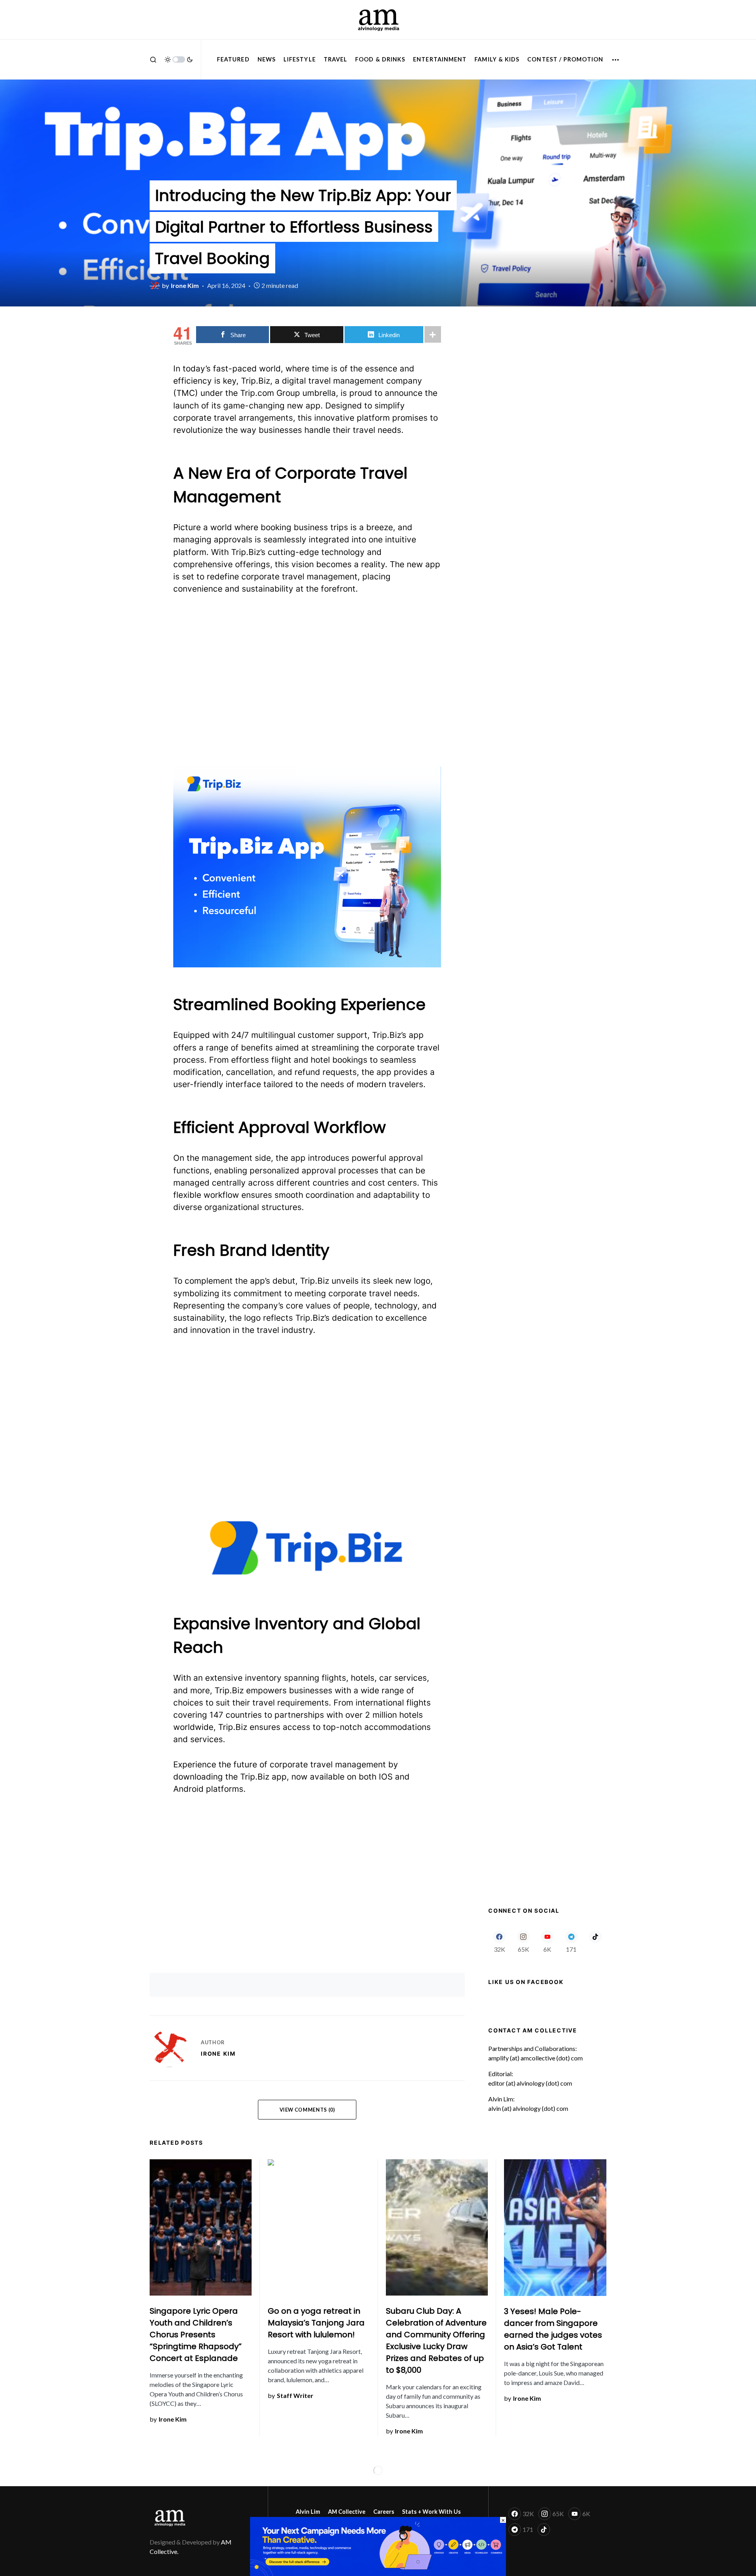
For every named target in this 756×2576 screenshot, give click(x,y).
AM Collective (347, 2512)
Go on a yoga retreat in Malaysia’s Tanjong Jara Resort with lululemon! (316, 2323)
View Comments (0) (307, 2110)
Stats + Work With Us (431, 2512)
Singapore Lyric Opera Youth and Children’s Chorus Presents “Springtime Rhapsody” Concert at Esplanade (196, 2335)
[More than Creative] (378, 2545)
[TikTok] (595, 1941)
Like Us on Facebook (526, 1982)
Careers (384, 2512)
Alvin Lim (308, 2512)
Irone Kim (218, 2054)
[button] (153, 59)
